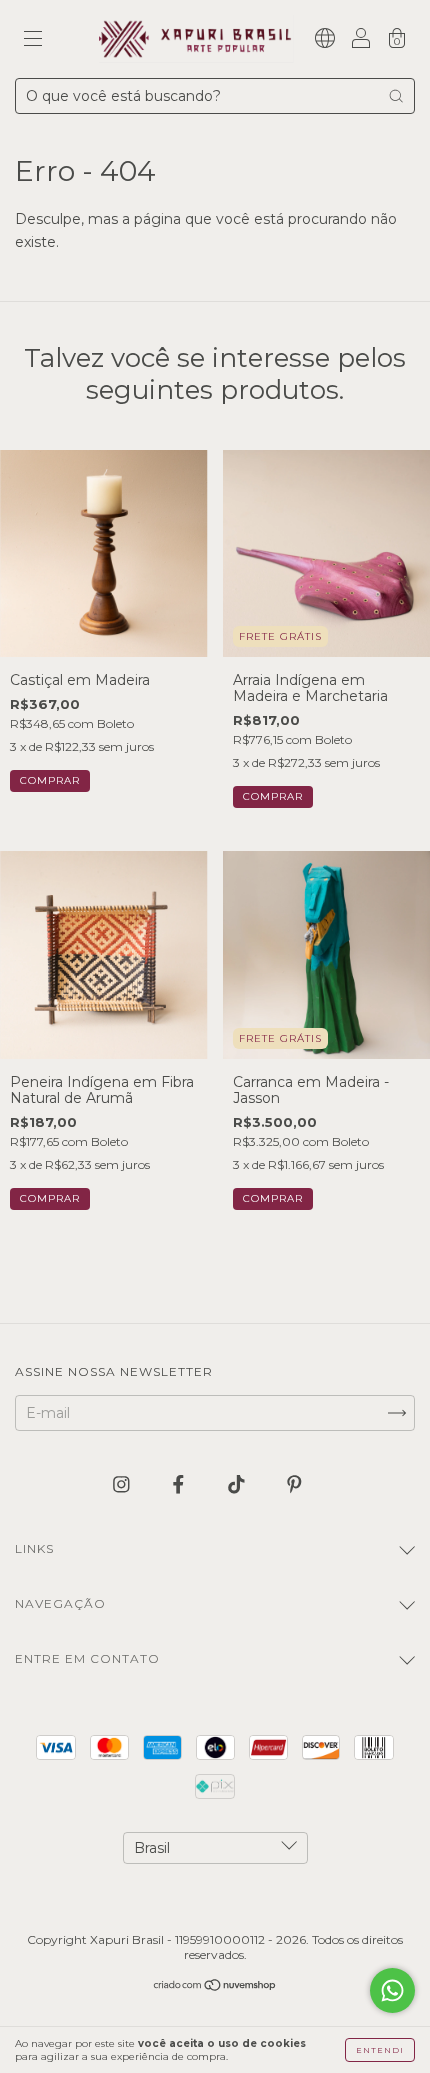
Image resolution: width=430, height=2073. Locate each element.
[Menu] (33, 41)
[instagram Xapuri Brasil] (123, 1484)
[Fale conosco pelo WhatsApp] (392, 1990)
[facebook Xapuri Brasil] (180, 1484)
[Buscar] (396, 96)
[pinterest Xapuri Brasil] (294, 1484)
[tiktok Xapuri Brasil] (238, 1484)
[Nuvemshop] (215, 1987)
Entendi (380, 2050)
